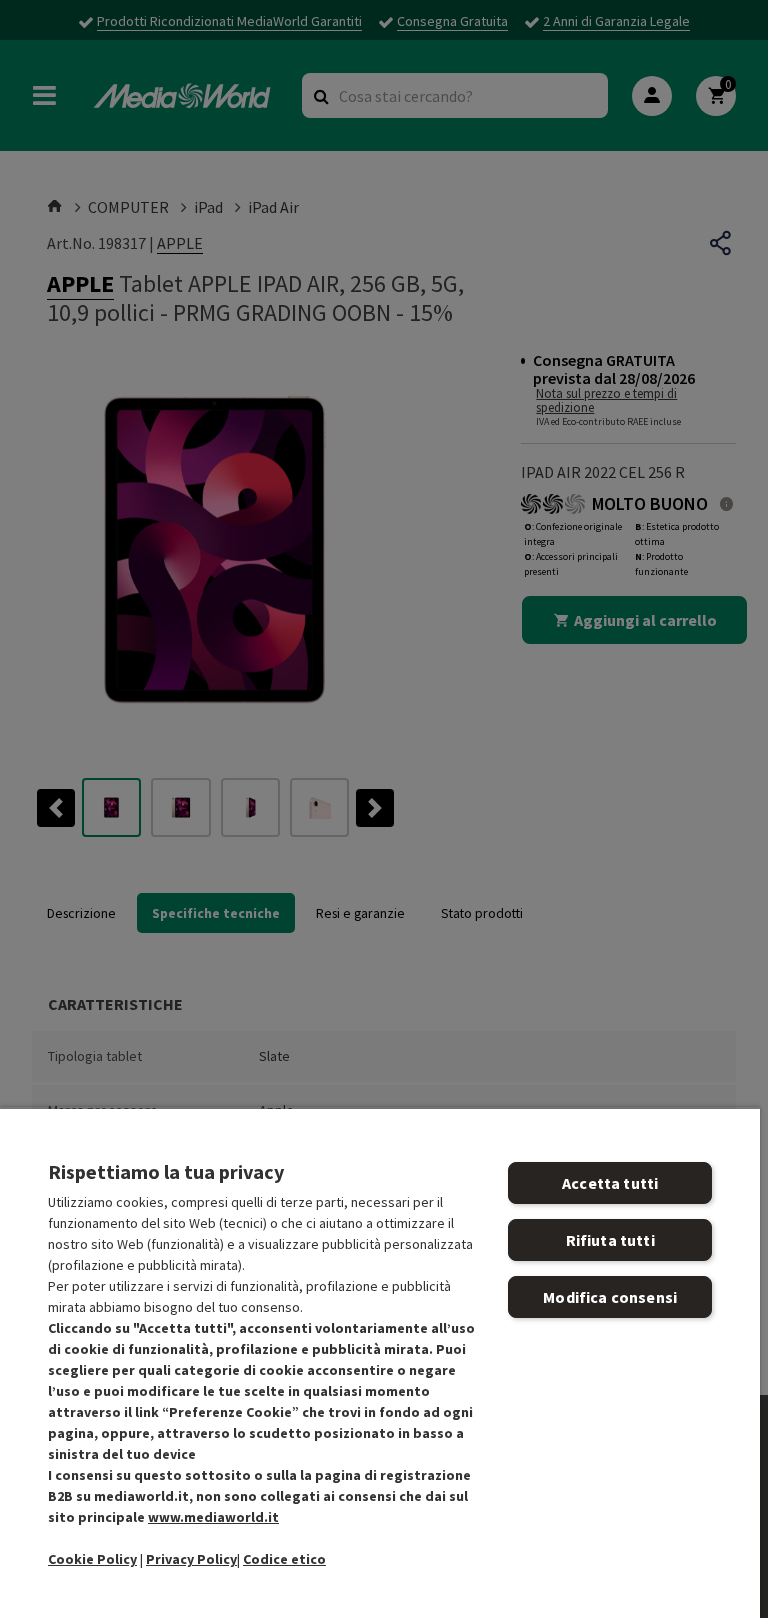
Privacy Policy (191, 1559)
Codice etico (284, 1559)
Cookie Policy (92, 1559)
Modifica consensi (610, 1297)
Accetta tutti (610, 1183)
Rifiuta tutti (610, 1240)
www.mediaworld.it (213, 1517)
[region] (380, 1362)
